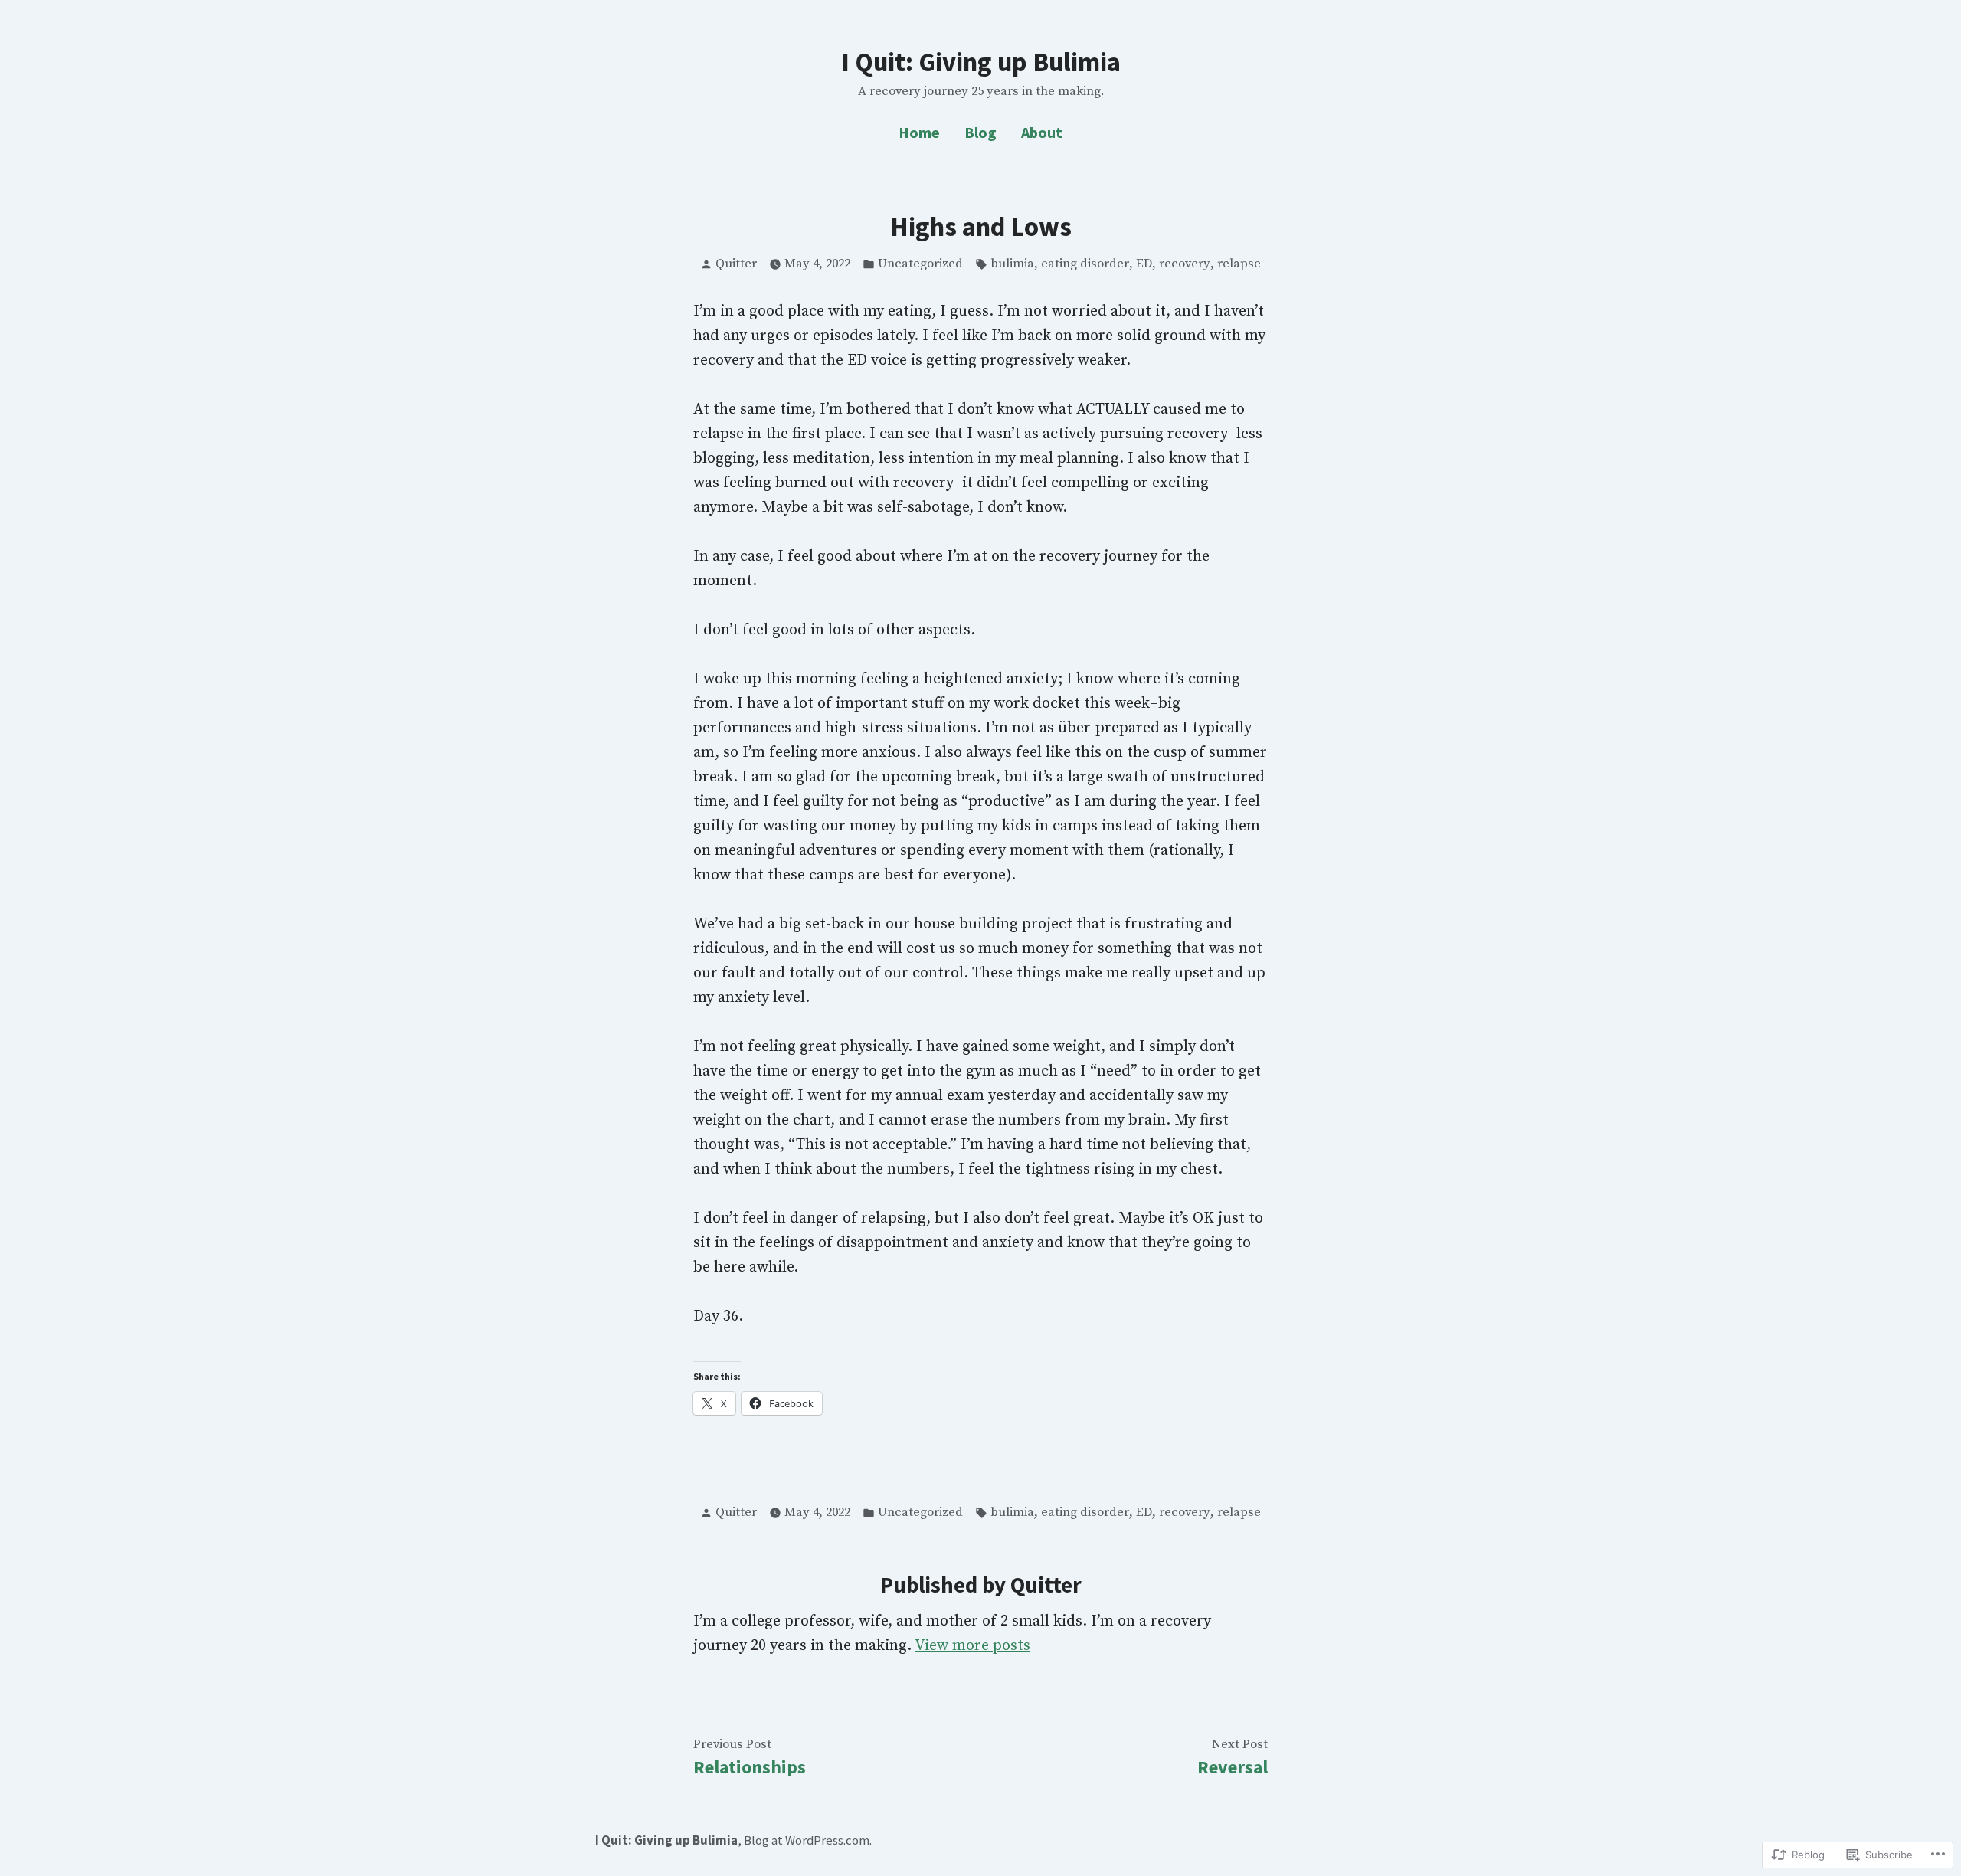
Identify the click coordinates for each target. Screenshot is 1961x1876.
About (1042, 132)
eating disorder (1085, 264)
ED (1144, 264)
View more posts (972, 1646)
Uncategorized (920, 264)
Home (919, 132)
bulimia (1012, 264)
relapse (1239, 264)
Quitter (736, 264)
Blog (980, 132)
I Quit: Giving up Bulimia (981, 62)
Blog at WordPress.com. (808, 1840)
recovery (1185, 264)
